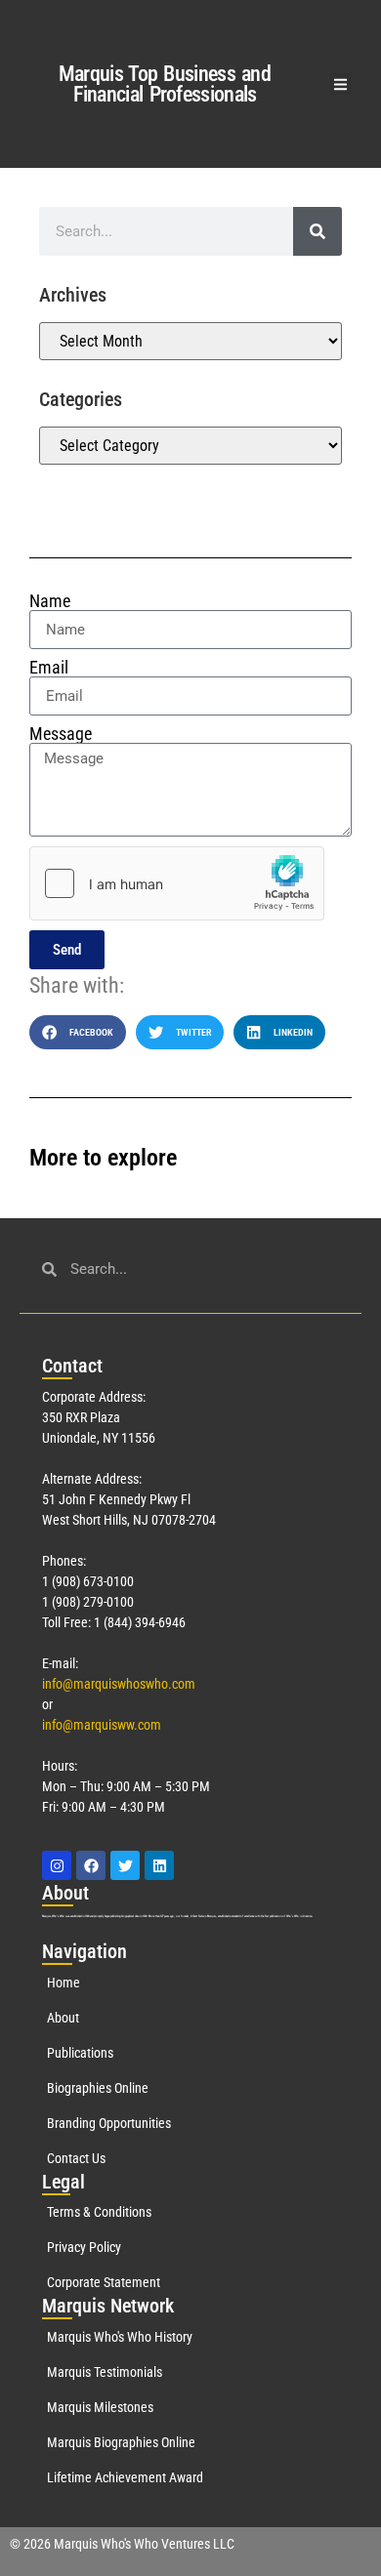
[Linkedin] (159, 1865)
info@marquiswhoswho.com (119, 1684)
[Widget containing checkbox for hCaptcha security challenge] (177, 883)
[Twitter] (125, 1865)
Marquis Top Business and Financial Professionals (165, 84)
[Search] (317, 231)
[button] (341, 84)
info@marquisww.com (102, 1725)
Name (50, 601)
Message (61, 734)
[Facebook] (91, 1865)
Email (49, 668)
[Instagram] (57, 1865)
